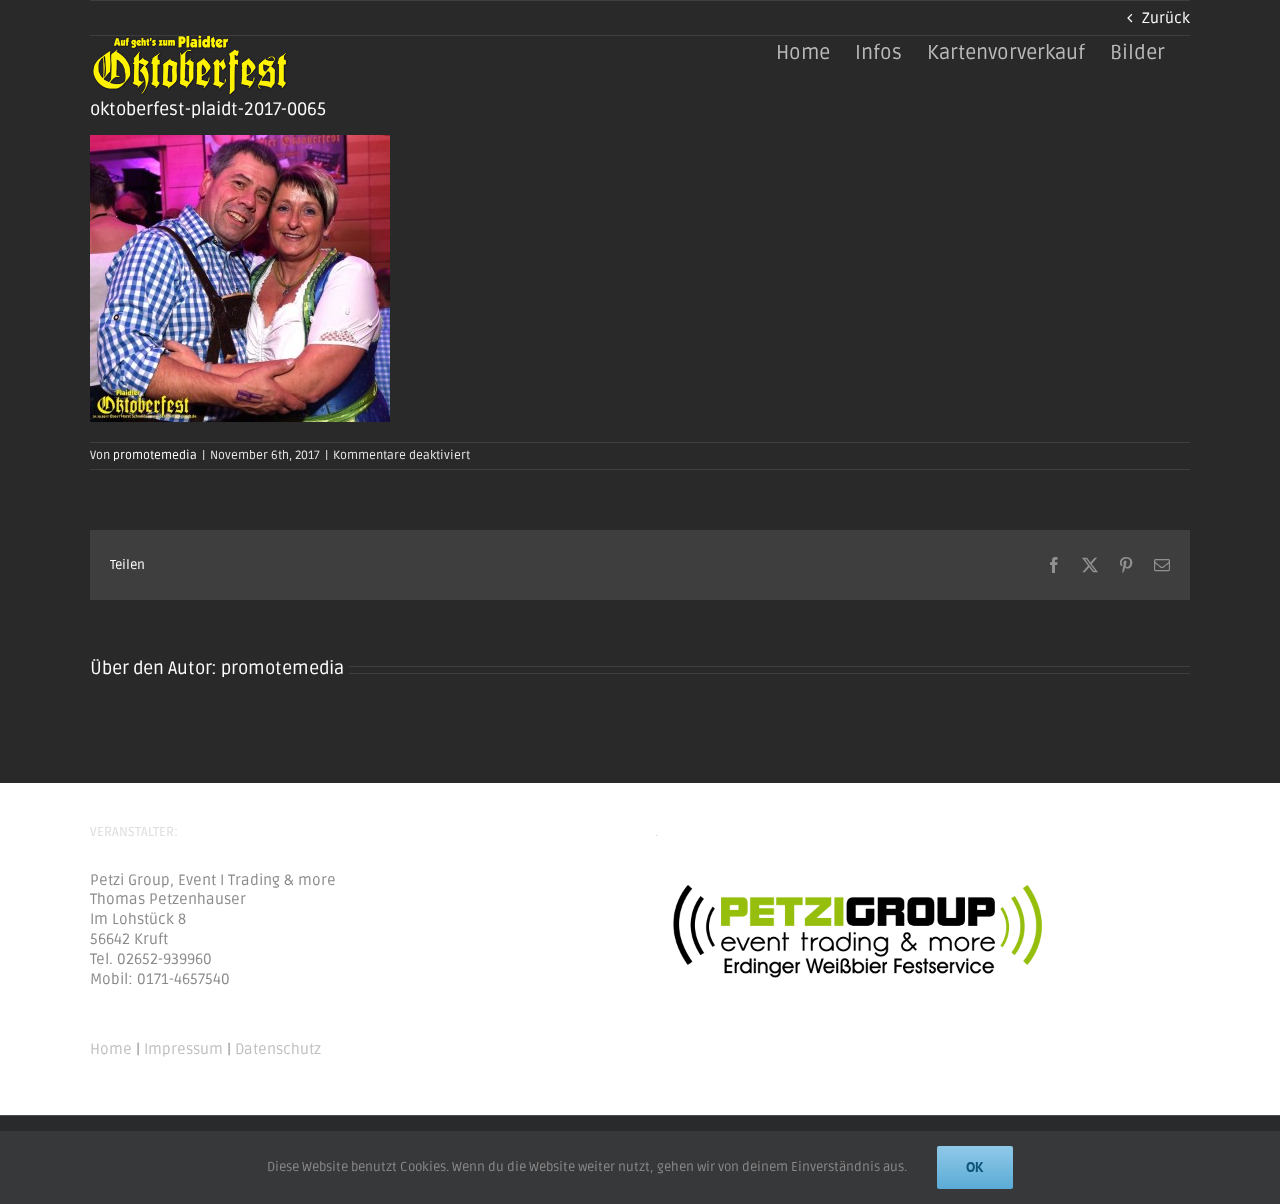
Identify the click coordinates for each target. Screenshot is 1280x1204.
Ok (975, 1167)
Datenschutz (278, 1049)
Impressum (183, 1049)
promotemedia (155, 455)
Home (111, 1049)
